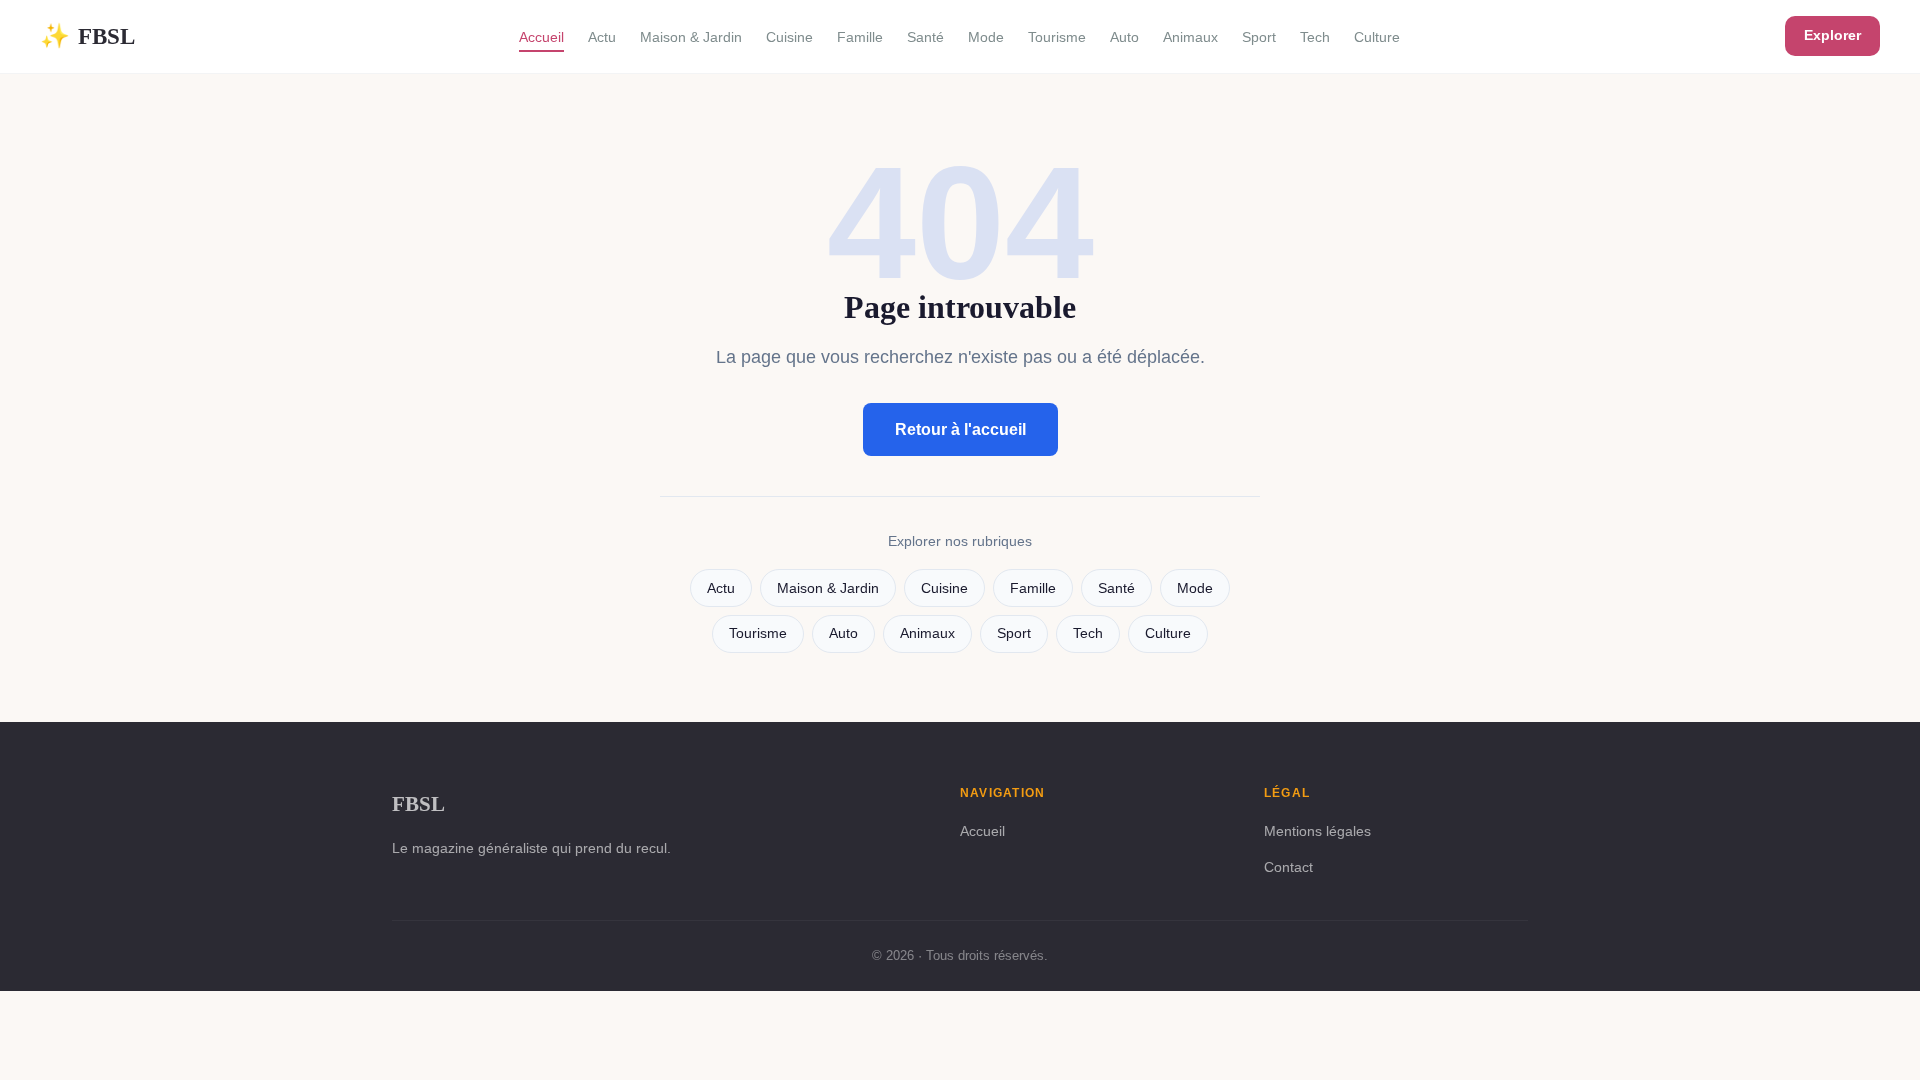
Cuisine (789, 37)
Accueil (541, 37)
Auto (1124, 37)
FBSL (87, 36)
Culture (1377, 37)
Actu (602, 37)
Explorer (1832, 35)
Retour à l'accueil (960, 429)
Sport (1259, 37)
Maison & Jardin (691, 37)
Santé (925, 37)
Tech (1315, 37)
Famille (860, 37)
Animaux (1190, 37)
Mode (986, 37)
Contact (1288, 867)
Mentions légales (1317, 831)
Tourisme (1057, 37)
